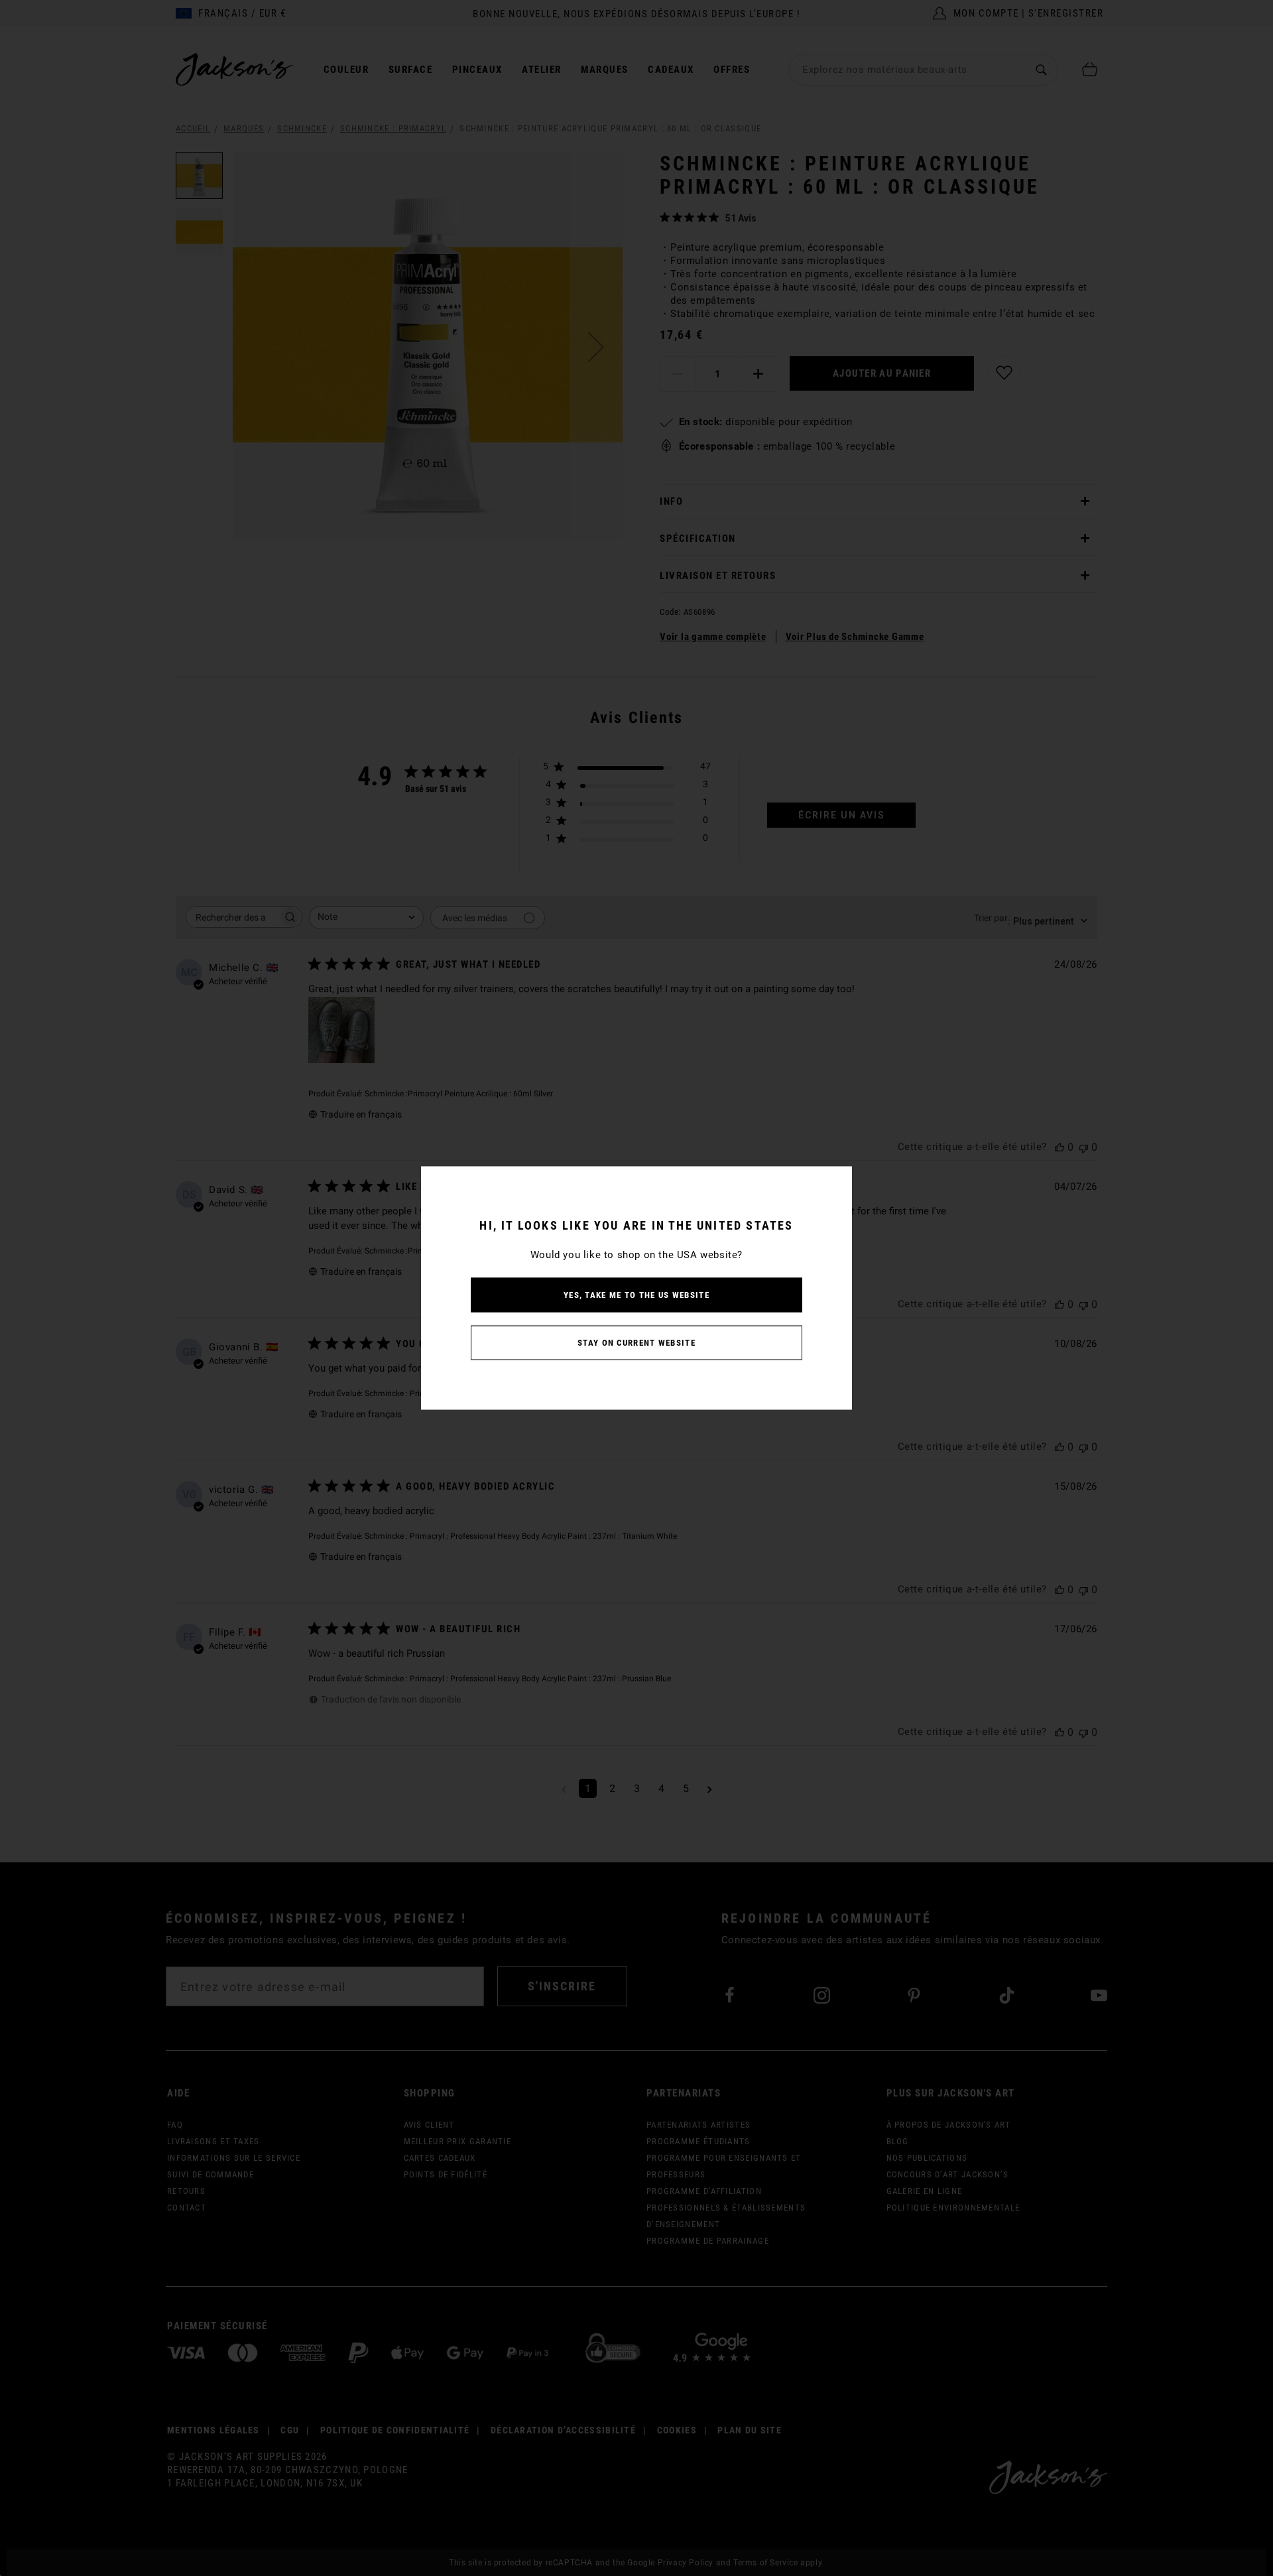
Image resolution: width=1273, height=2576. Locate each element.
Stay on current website (636, 1343)
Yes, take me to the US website (636, 1295)
